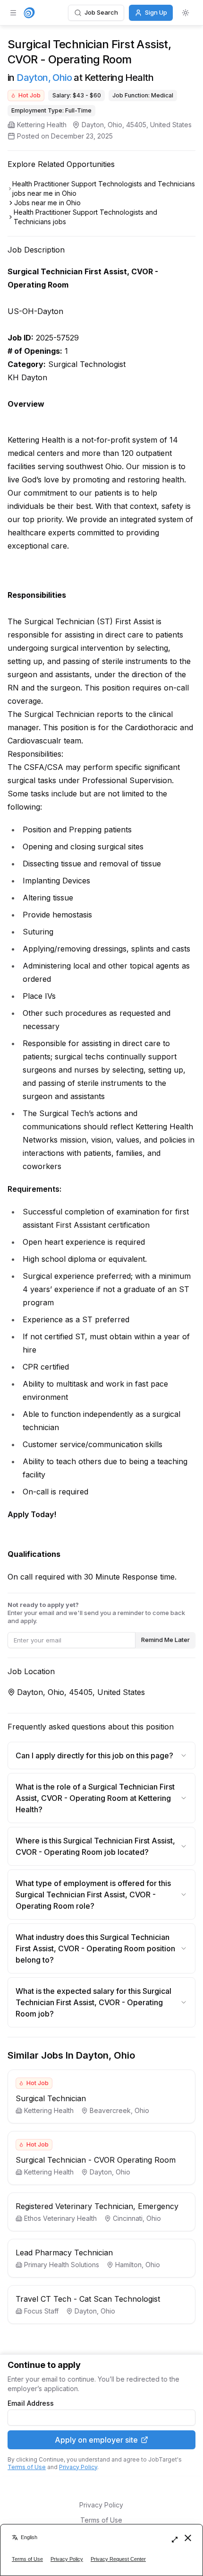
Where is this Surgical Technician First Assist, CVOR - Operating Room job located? (95, 1846)
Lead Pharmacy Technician (64, 2253)
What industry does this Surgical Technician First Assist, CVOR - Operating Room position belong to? (95, 1948)
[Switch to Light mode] (186, 13)
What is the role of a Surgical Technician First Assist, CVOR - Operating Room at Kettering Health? (95, 1798)
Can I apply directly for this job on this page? (94, 1755)
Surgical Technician (51, 2098)
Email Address (31, 2403)
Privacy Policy (78, 2467)
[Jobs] (29, 13)
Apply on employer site (96, 2440)
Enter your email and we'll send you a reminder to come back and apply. (96, 1613)
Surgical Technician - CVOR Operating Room (96, 2160)
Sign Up (156, 12)
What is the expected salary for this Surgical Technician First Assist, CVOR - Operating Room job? (93, 2002)
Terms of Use (27, 2467)
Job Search (101, 12)
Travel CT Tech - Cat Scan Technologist (88, 2299)
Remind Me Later (165, 1640)
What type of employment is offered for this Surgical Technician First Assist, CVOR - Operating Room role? (93, 1895)
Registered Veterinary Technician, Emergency (97, 2206)
